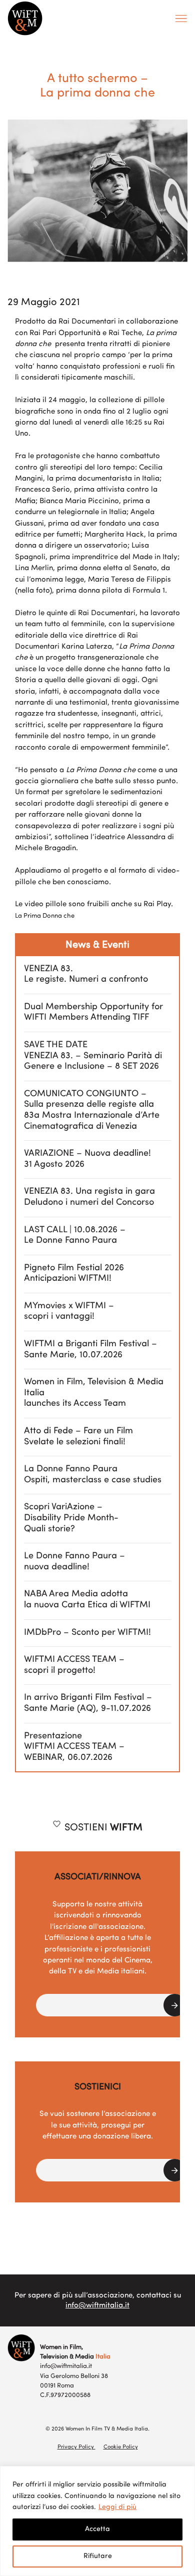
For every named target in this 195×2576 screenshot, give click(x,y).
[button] (111, 2005)
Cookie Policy (121, 2447)
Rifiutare (98, 2556)
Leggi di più (117, 2507)
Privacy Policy (76, 2447)
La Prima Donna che (45, 916)
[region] (97, 2521)
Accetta (97, 2529)
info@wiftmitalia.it (97, 2306)
